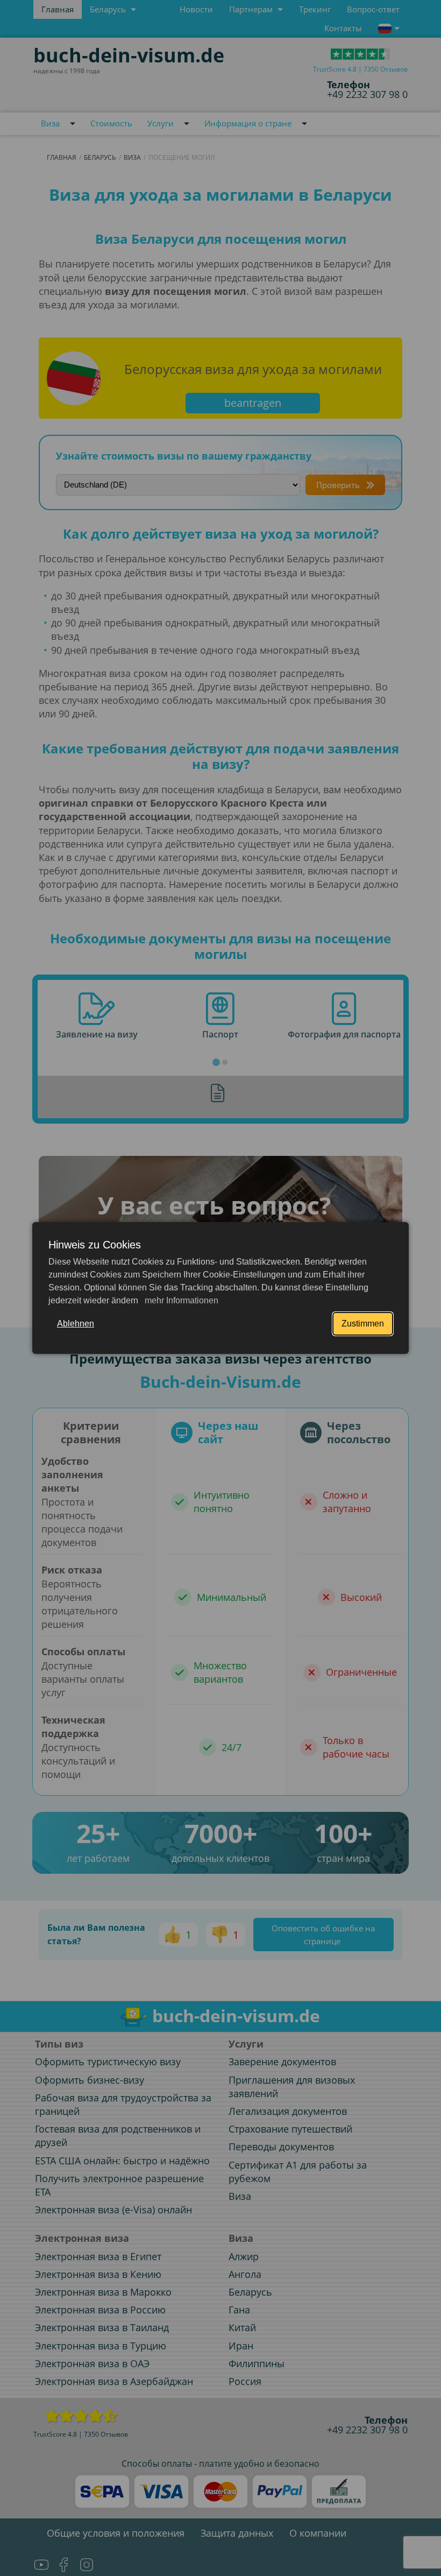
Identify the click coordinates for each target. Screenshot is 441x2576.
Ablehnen (76, 1324)
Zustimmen (363, 1324)
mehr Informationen (180, 1300)
